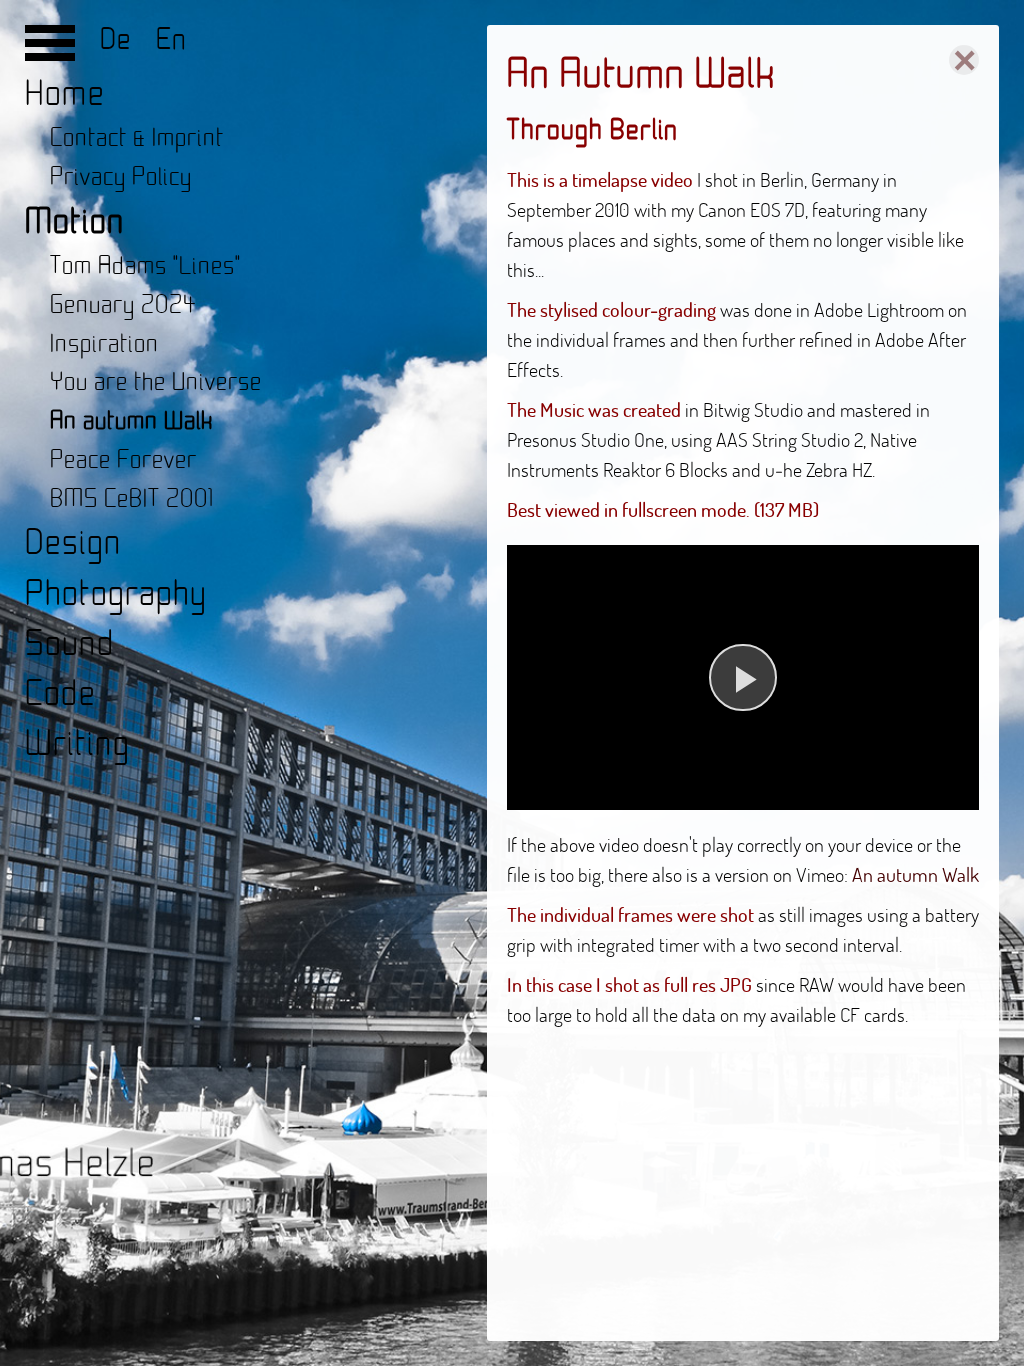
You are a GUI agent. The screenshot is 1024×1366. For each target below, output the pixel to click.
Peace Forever (123, 460)
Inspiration (104, 344)
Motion (75, 222)
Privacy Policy (121, 177)
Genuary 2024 (123, 305)
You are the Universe (156, 382)
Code (60, 694)
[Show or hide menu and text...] (50, 50)
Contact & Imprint (137, 138)
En (163, 40)
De (120, 40)
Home (65, 94)
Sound (70, 644)
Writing (77, 744)
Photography (116, 594)
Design (73, 543)
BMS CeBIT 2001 (132, 499)
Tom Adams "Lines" (145, 266)
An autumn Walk (132, 421)
